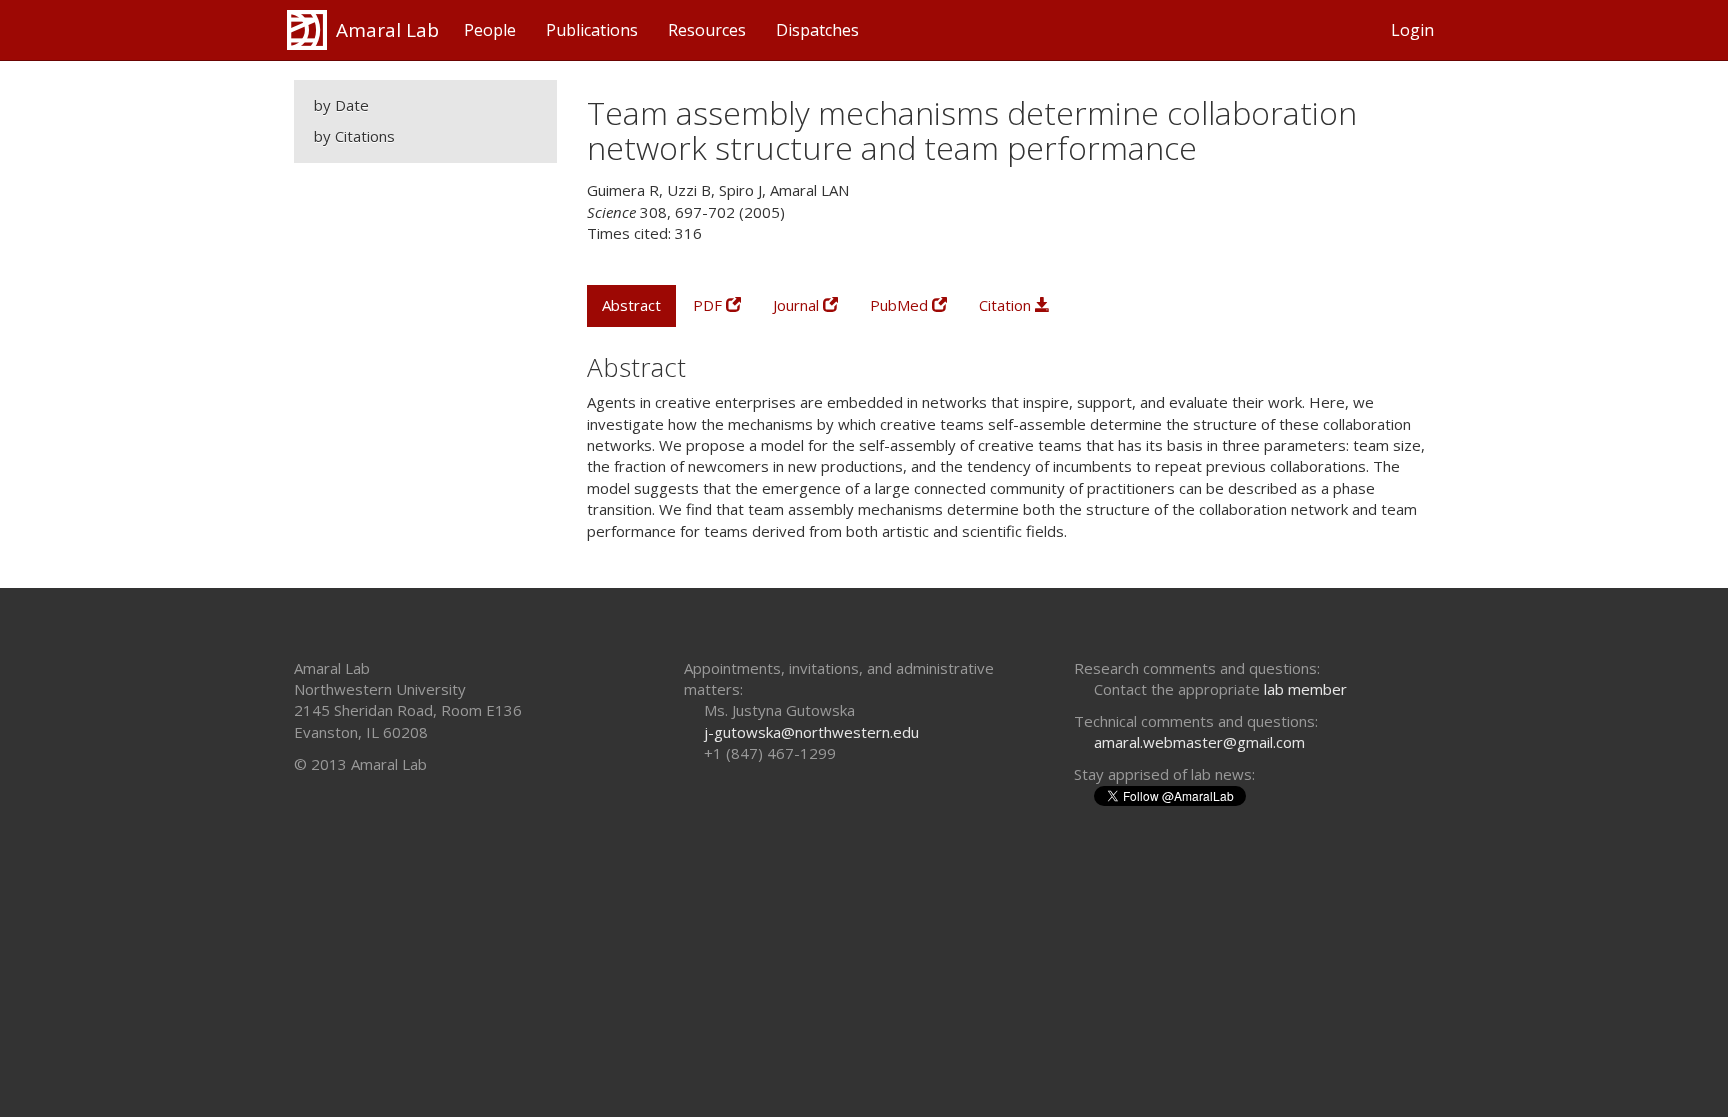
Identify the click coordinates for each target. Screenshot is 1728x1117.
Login (1412, 30)
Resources (707, 30)
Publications (592, 30)
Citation (1007, 305)
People (490, 30)
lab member (1305, 689)
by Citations (354, 136)
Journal (798, 305)
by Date (341, 105)
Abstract (631, 305)
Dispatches (817, 30)
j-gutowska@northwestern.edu (811, 732)
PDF (709, 305)
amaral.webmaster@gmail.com (1199, 742)
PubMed (901, 305)
